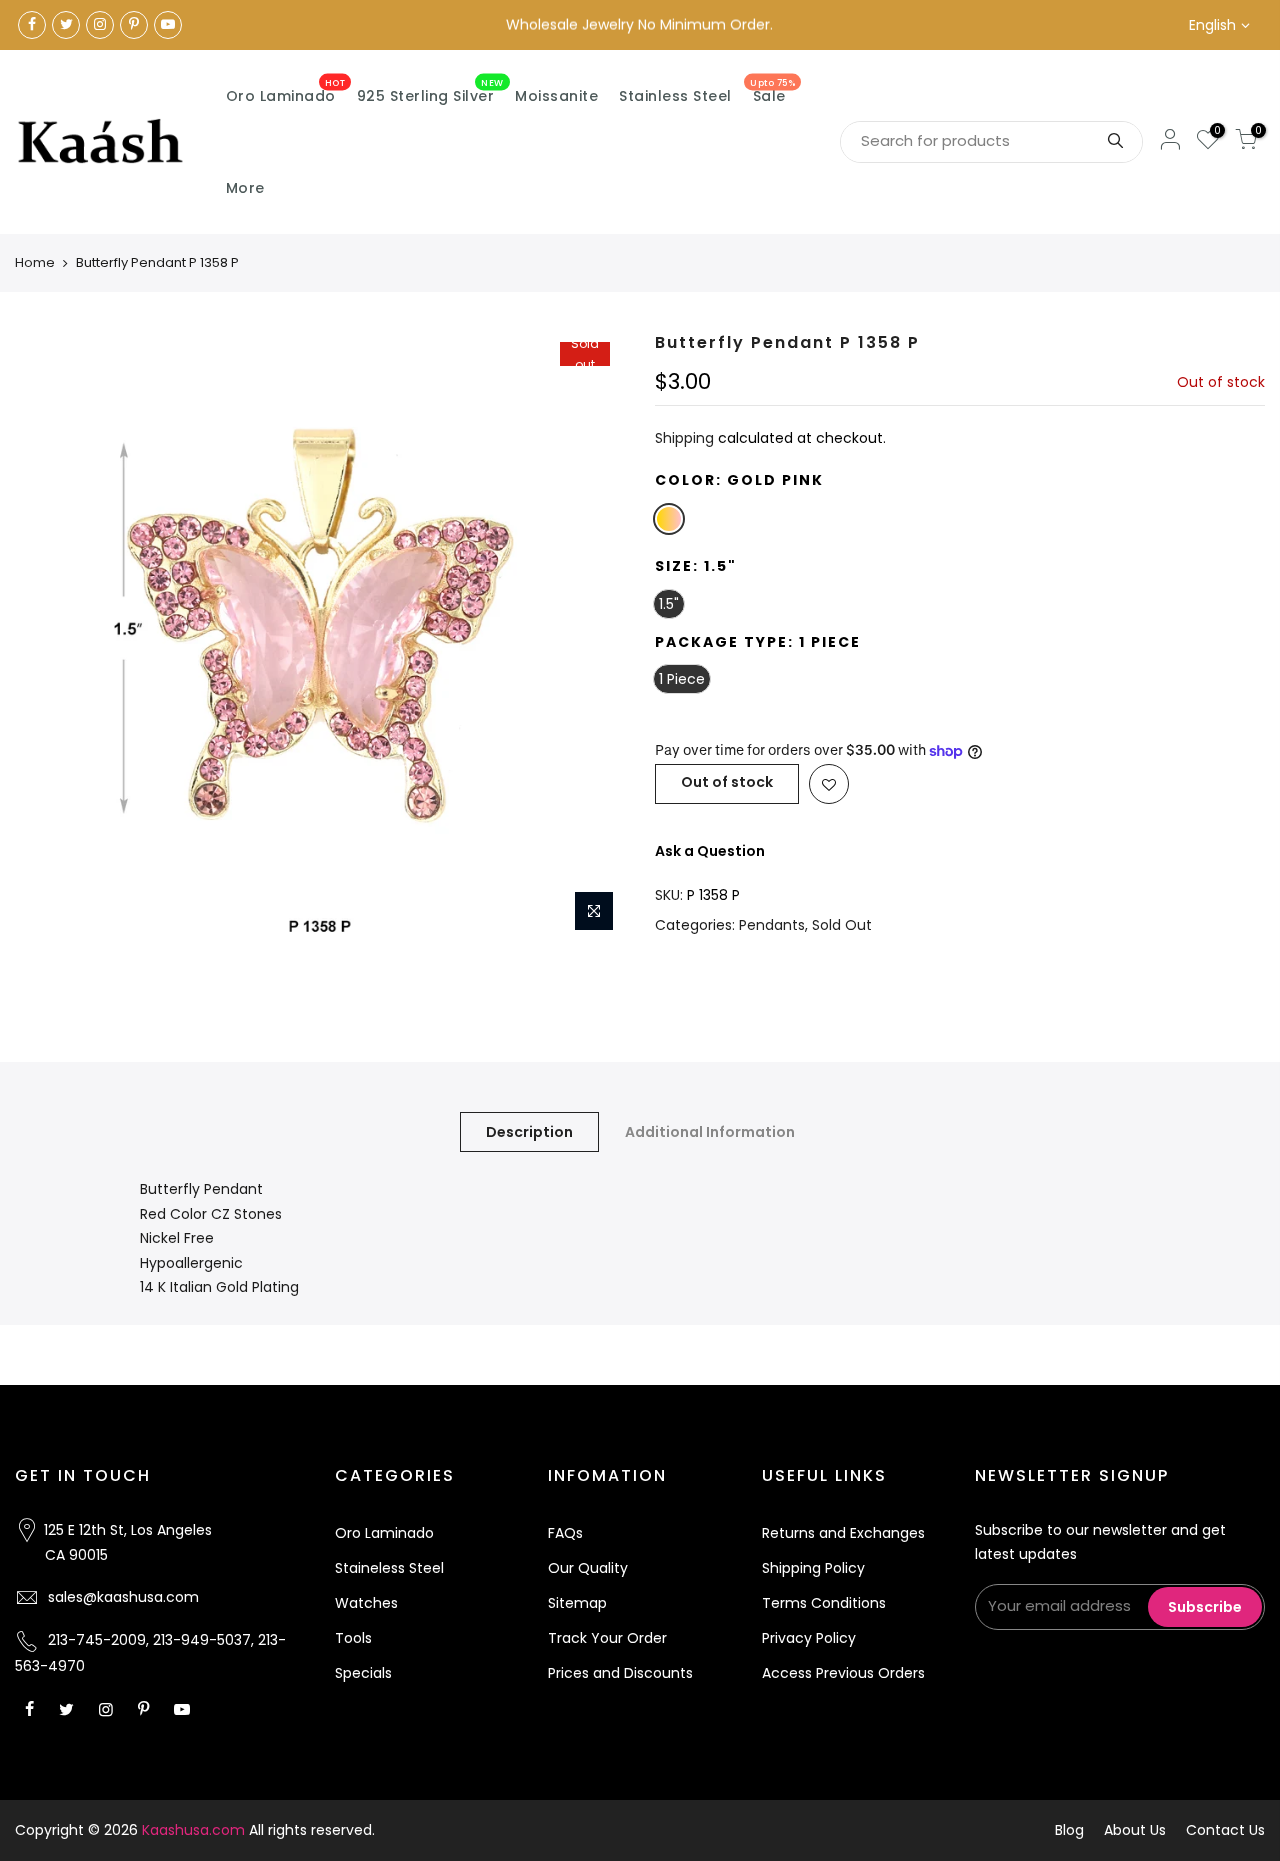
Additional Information (710, 1132)
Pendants (772, 925)
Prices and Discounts (620, 1673)
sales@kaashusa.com (123, 1597)
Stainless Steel (675, 96)
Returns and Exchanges (843, 1533)
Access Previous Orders (843, 1673)
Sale (772, 92)
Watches (366, 1603)
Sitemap (577, 1603)
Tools (353, 1638)
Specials (363, 1673)
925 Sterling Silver (430, 92)
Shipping (684, 438)
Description (529, 1132)
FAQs (565, 1533)
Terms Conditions (824, 1603)
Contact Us (1225, 1830)
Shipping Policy (813, 1568)
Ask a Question (710, 851)
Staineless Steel (389, 1568)
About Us (1135, 1830)
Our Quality (588, 1568)
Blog (1069, 1830)
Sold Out (842, 925)
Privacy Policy (809, 1638)
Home (35, 262)
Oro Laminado (286, 92)
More (245, 188)
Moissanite (556, 96)
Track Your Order (607, 1638)
